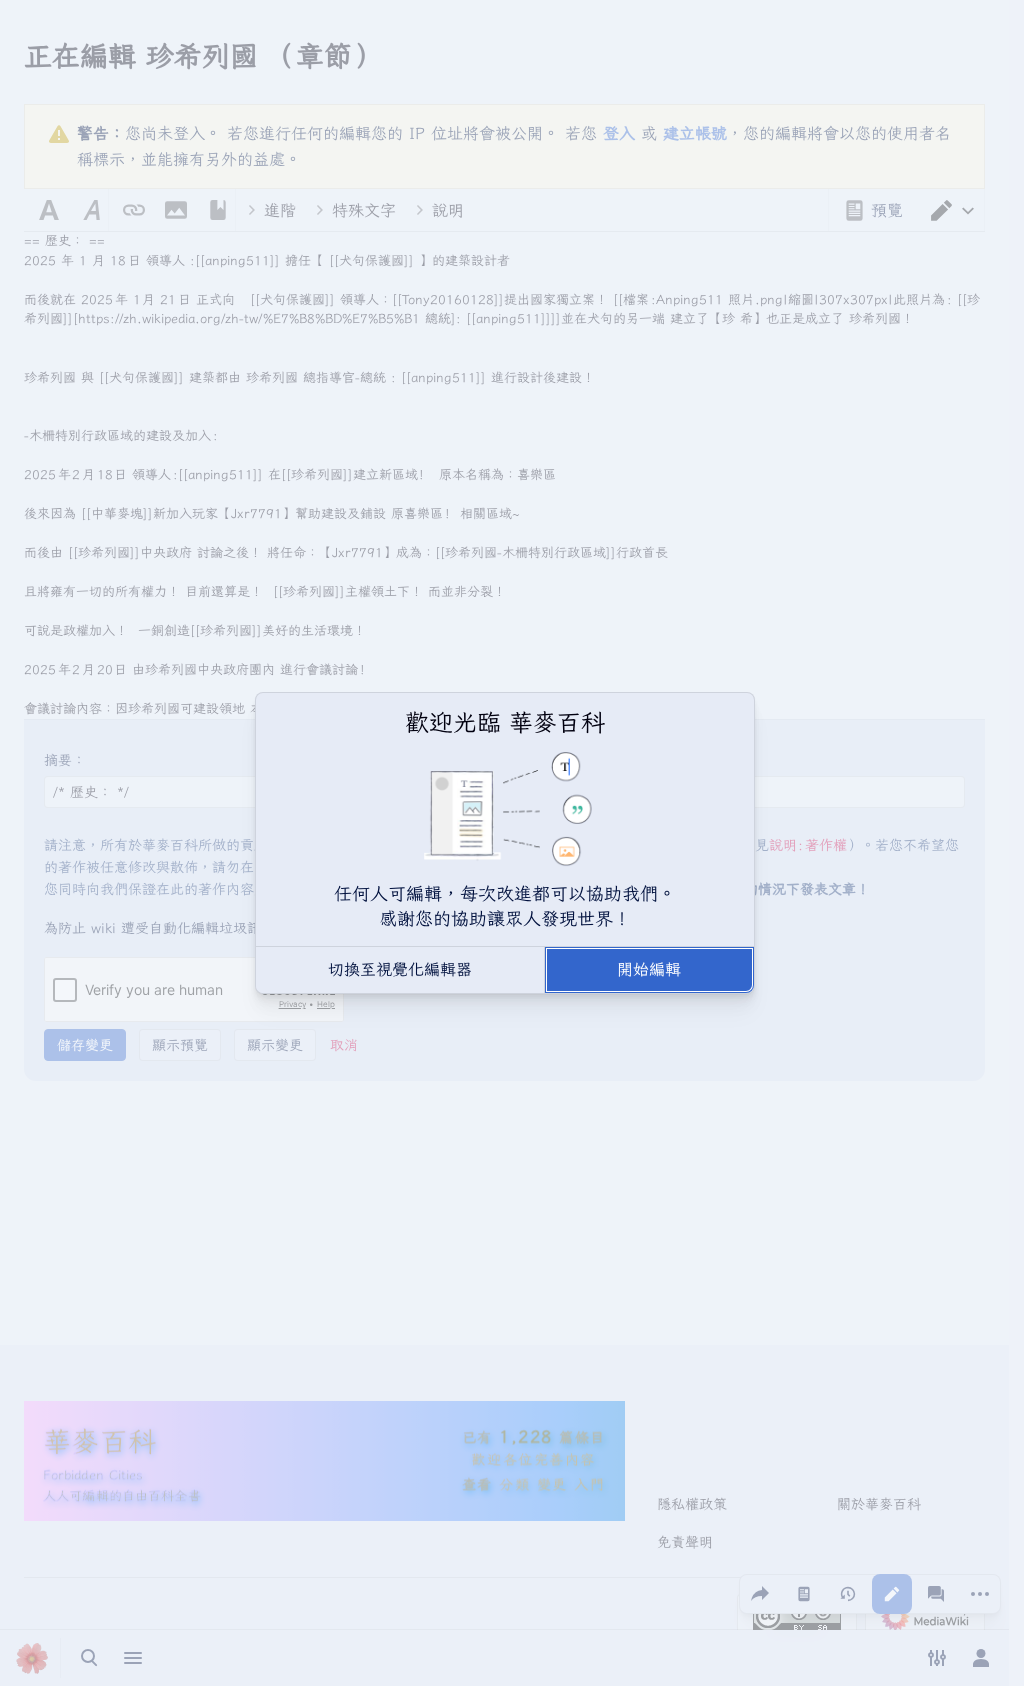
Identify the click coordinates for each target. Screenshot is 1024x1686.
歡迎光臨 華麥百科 (505, 721)
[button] (400, 970)
